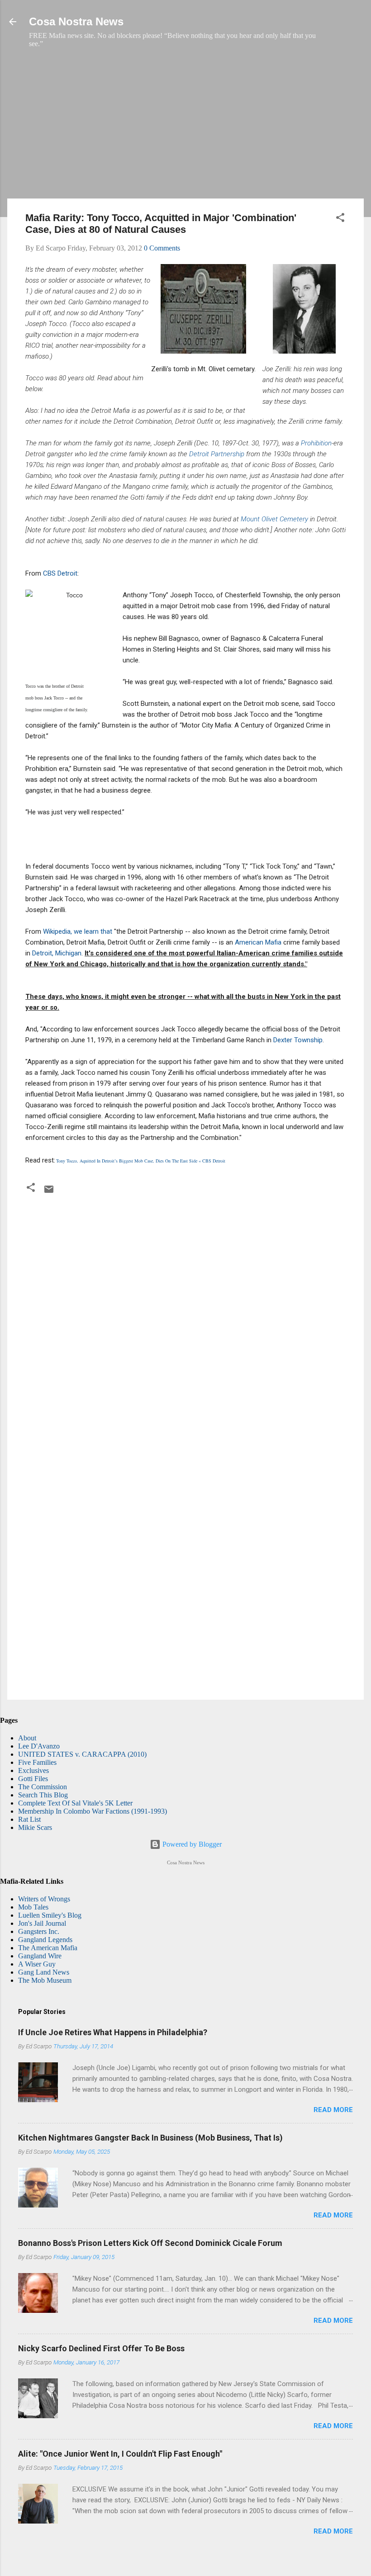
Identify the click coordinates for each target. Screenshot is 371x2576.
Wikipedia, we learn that (78, 931)
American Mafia (258, 942)
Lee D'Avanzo (39, 1746)
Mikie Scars (35, 1827)
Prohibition (316, 443)
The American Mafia (48, 1948)
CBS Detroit (60, 573)
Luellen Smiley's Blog (50, 1915)
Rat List (29, 1819)
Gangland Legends (45, 1940)
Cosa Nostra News (76, 21)
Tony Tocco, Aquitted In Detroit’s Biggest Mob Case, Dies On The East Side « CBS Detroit (141, 1161)
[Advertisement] (185, 128)
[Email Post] (49, 1192)
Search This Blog (43, 1795)
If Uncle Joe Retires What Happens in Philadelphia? (113, 2032)
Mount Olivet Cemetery (274, 519)
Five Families (37, 1762)
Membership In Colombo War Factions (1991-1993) (93, 1811)
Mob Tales (33, 1907)
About (27, 1738)
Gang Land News (44, 1972)
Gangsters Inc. (39, 1931)
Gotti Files (33, 1779)
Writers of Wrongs (44, 1899)
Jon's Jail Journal (42, 1923)
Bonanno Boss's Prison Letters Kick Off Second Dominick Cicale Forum (150, 2243)
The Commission (43, 1787)
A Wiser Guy (37, 1964)
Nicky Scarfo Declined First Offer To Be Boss (101, 2348)
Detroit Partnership (217, 454)
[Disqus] (185, 1321)
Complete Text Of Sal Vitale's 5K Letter (75, 1803)
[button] (340, 219)
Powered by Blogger (191, 1844)
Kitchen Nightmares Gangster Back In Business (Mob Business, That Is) (150, 2138)
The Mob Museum (45, 1980)
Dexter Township (298, 1040)
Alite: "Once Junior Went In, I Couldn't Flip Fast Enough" (120, 2454)
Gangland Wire (40, 1956)
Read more (333, 2110)
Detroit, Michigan (57, 953)
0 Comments (162, 248)
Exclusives (33, 1770)
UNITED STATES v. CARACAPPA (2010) (82, 1754)
